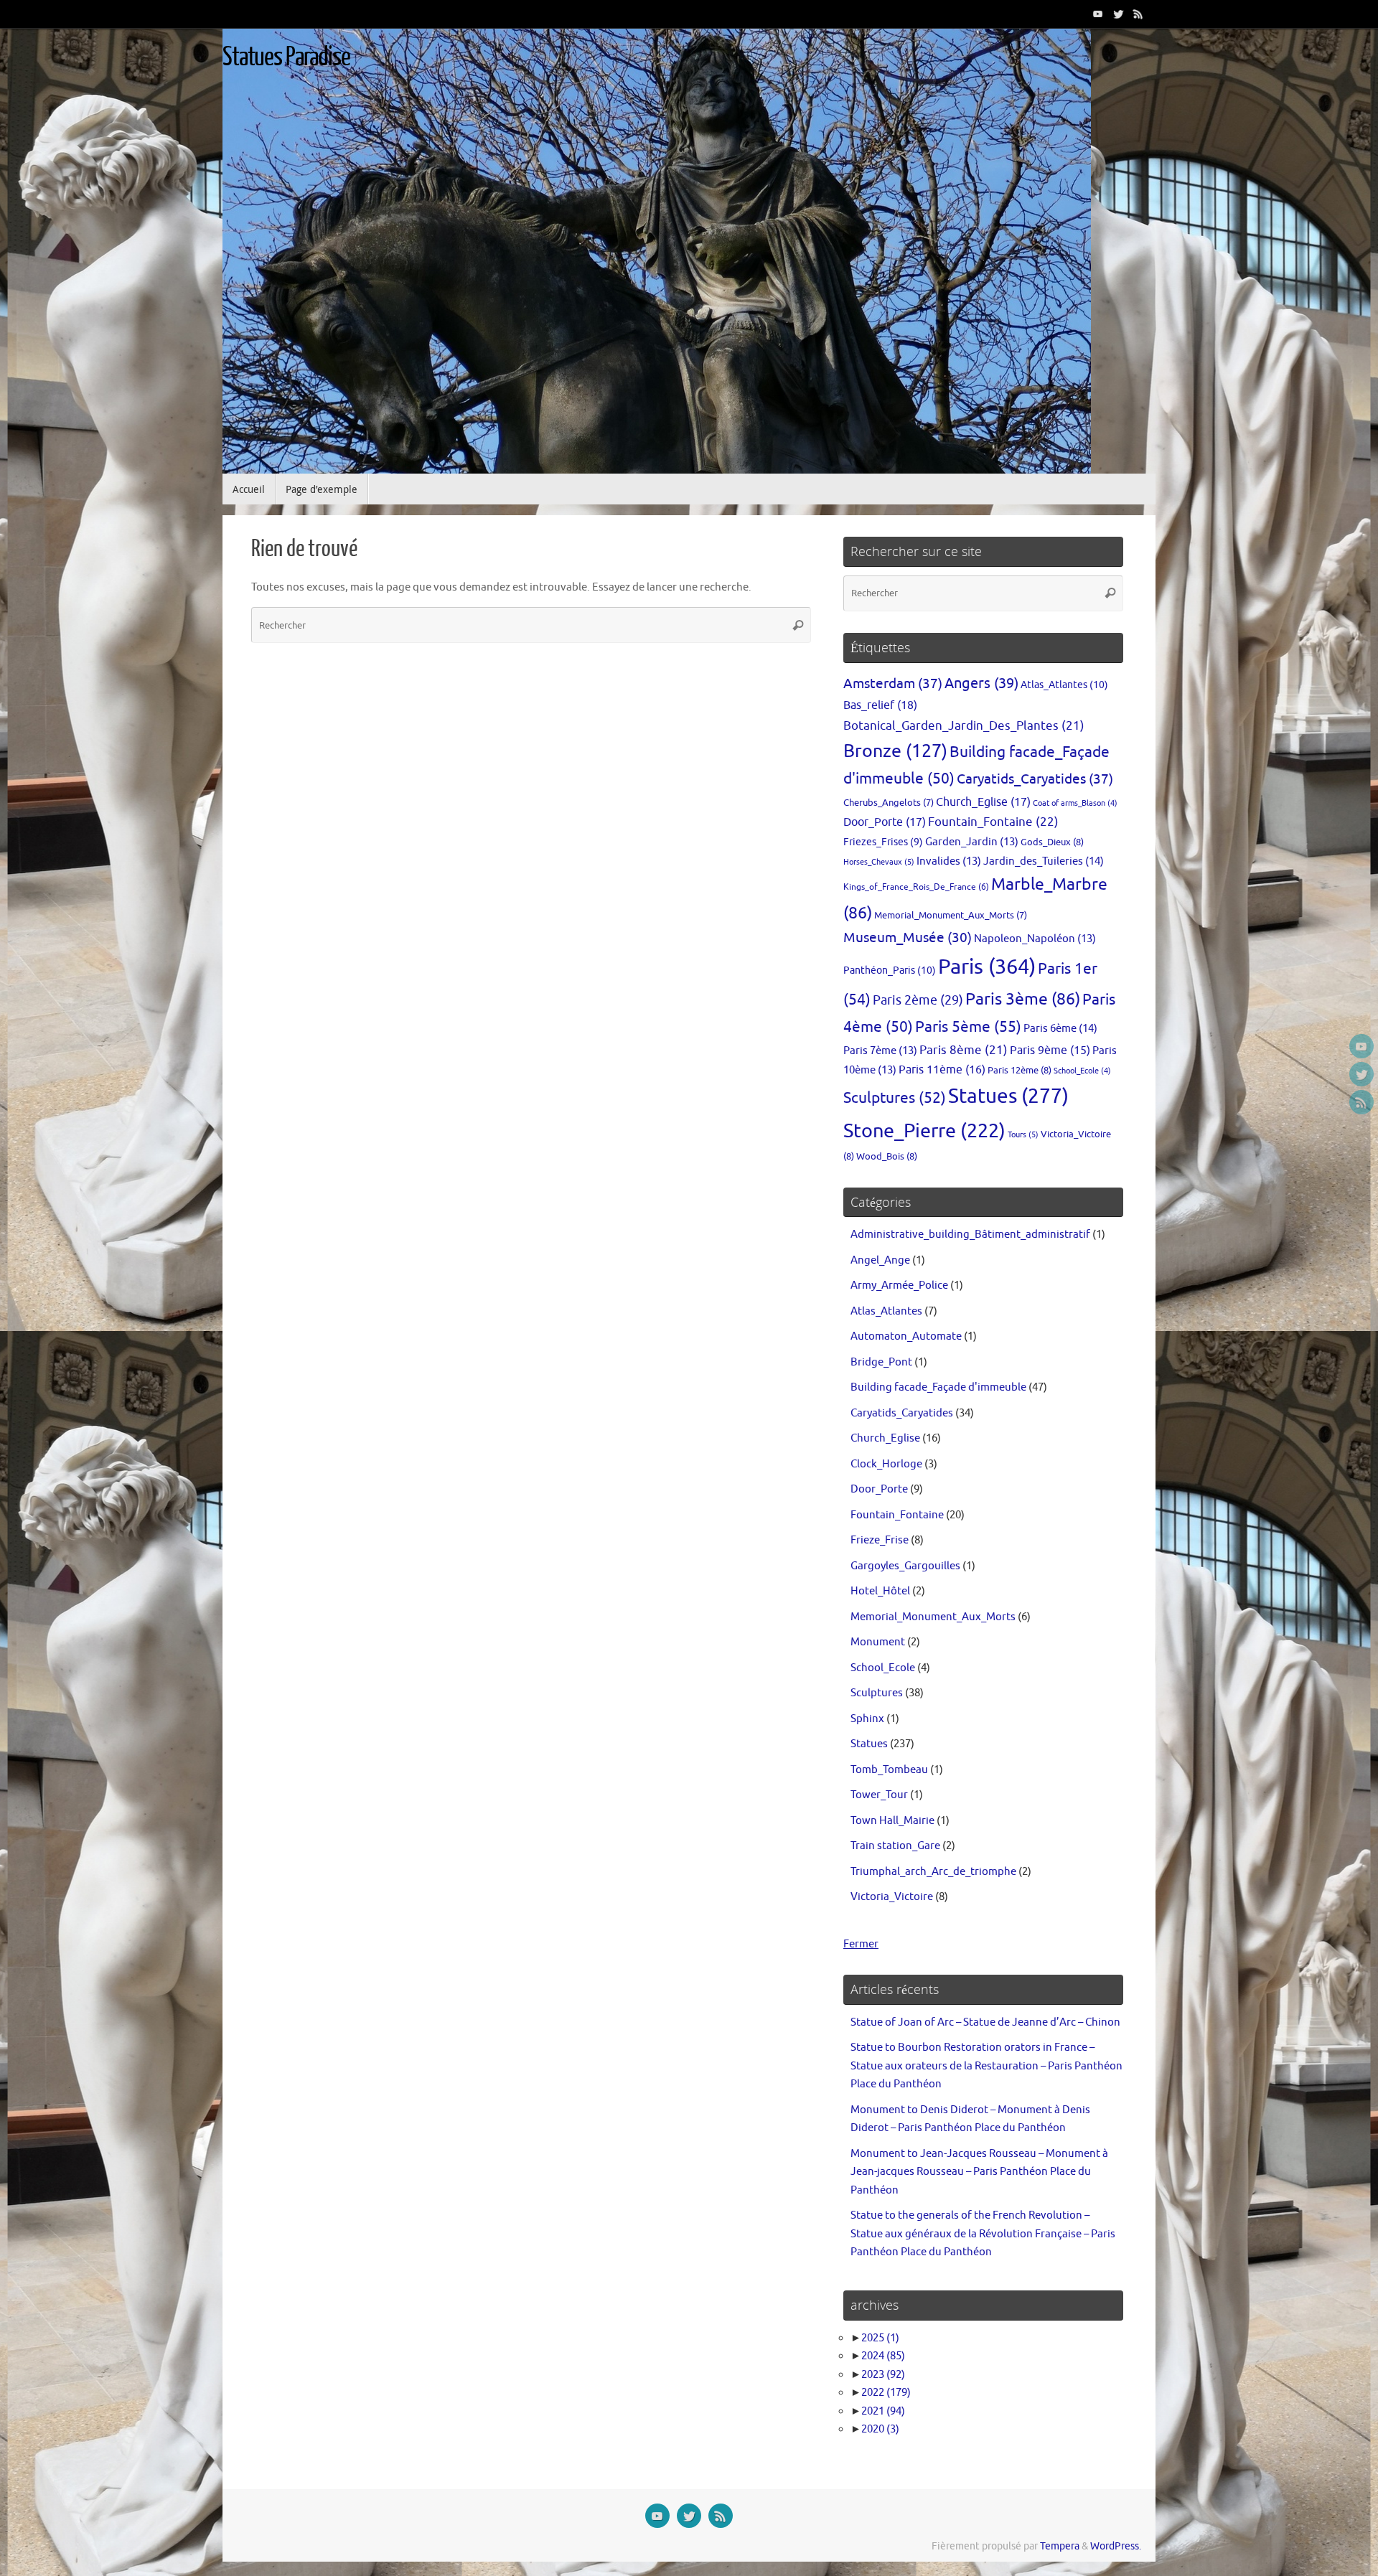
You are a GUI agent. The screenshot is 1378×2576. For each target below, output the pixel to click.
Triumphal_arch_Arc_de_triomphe (933, 1872)
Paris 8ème (964, 1050)
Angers (981, 683)
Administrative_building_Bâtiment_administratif (970, 1235)
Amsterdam (893, 683)
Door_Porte (885, 822)
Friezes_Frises (883, 842)
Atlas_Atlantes (1064, 685)
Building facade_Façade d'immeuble (938, 1387)
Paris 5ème (968, 1027)
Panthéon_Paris (890, 970)
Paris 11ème (942, 1070)
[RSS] (1138, 14)
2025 (880, 2338)
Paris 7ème (880, 1050)
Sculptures (895, 1098)
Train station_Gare (895, 1846)
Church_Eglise (983, 802)
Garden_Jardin (972, 842)
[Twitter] (1118, 14)
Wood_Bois (887, 1156)
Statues (1008, 1096)
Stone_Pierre (924, 1131)
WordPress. (1116, 2546)
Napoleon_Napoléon (1035, 939)
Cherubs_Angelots (889, 803)
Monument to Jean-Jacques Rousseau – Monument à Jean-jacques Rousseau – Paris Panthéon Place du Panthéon (979, 2172)
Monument (878, 1642)
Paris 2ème (918, 1000)
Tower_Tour (879, 1795)
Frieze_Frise (880, 1540)
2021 (883, 2411)
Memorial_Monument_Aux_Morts (951, 916)
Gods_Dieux (1052, 842)
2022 (886, 2393)
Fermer (861, 1944)
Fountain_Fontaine (993, 822)
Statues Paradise (286, 57)
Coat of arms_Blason (1075, 803)
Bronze (895, 751)
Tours (1023, 1134)
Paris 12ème (1020, 1070)
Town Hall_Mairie (892, 1821)
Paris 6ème (1060, 1028)
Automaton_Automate (906, 1336)
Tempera (1060, 2546)
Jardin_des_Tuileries (1044, 861)
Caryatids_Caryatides (1035, 779)
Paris (987, 967)
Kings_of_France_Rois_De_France (916, 887)
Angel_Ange (880, 1260)
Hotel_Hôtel (880, 1591)
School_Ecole (1082, 1071)
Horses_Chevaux (879, 862)
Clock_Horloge (886, 1464)
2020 (880, 2429)
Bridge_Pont (881, 1362)
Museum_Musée (908, 938)
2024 (883, 2356)
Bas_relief (880, 705)
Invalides (949, 861)
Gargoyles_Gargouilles (905, 1566)
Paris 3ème (1023, 999)
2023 (883, 2375)
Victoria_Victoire (892, 1897)
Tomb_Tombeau (889, 1770)
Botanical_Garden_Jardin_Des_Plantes (964, 726)
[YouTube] (1098, 14)
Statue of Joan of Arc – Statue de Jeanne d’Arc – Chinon (985, 2022)
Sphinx (867, 1719)
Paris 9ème (1050, 1050)
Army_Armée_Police (899, 1285)
